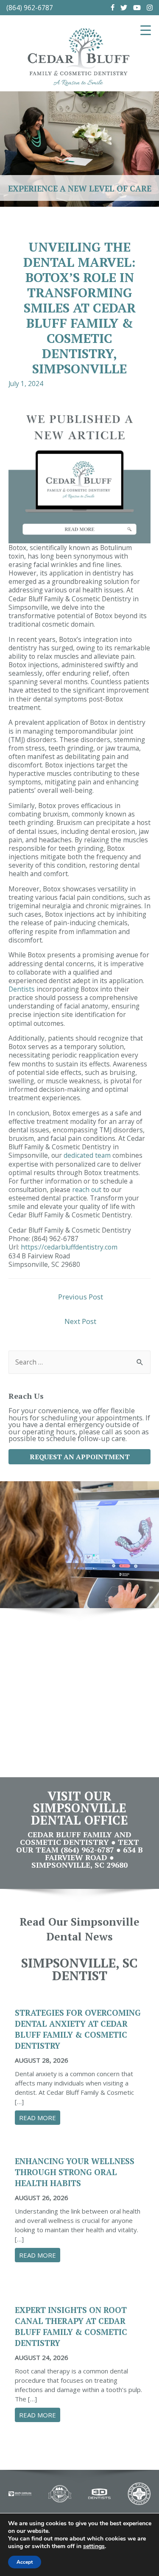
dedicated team (86, 1155)
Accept (25, 2562)
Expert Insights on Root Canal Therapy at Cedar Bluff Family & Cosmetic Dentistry (71, 2326)
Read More (40, 2118)
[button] (79, 1457)
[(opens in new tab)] (20, 2493)
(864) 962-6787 (30, 8)
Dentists (22, 989)
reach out (87, 1189)
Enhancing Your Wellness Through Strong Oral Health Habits (75, 2172)
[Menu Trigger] (146, 30)
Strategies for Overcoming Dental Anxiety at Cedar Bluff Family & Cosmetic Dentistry (78, 2029)
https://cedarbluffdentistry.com (69, 1247)
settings (94, 2546)
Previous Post (81, 1297)
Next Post (80, 1321)
